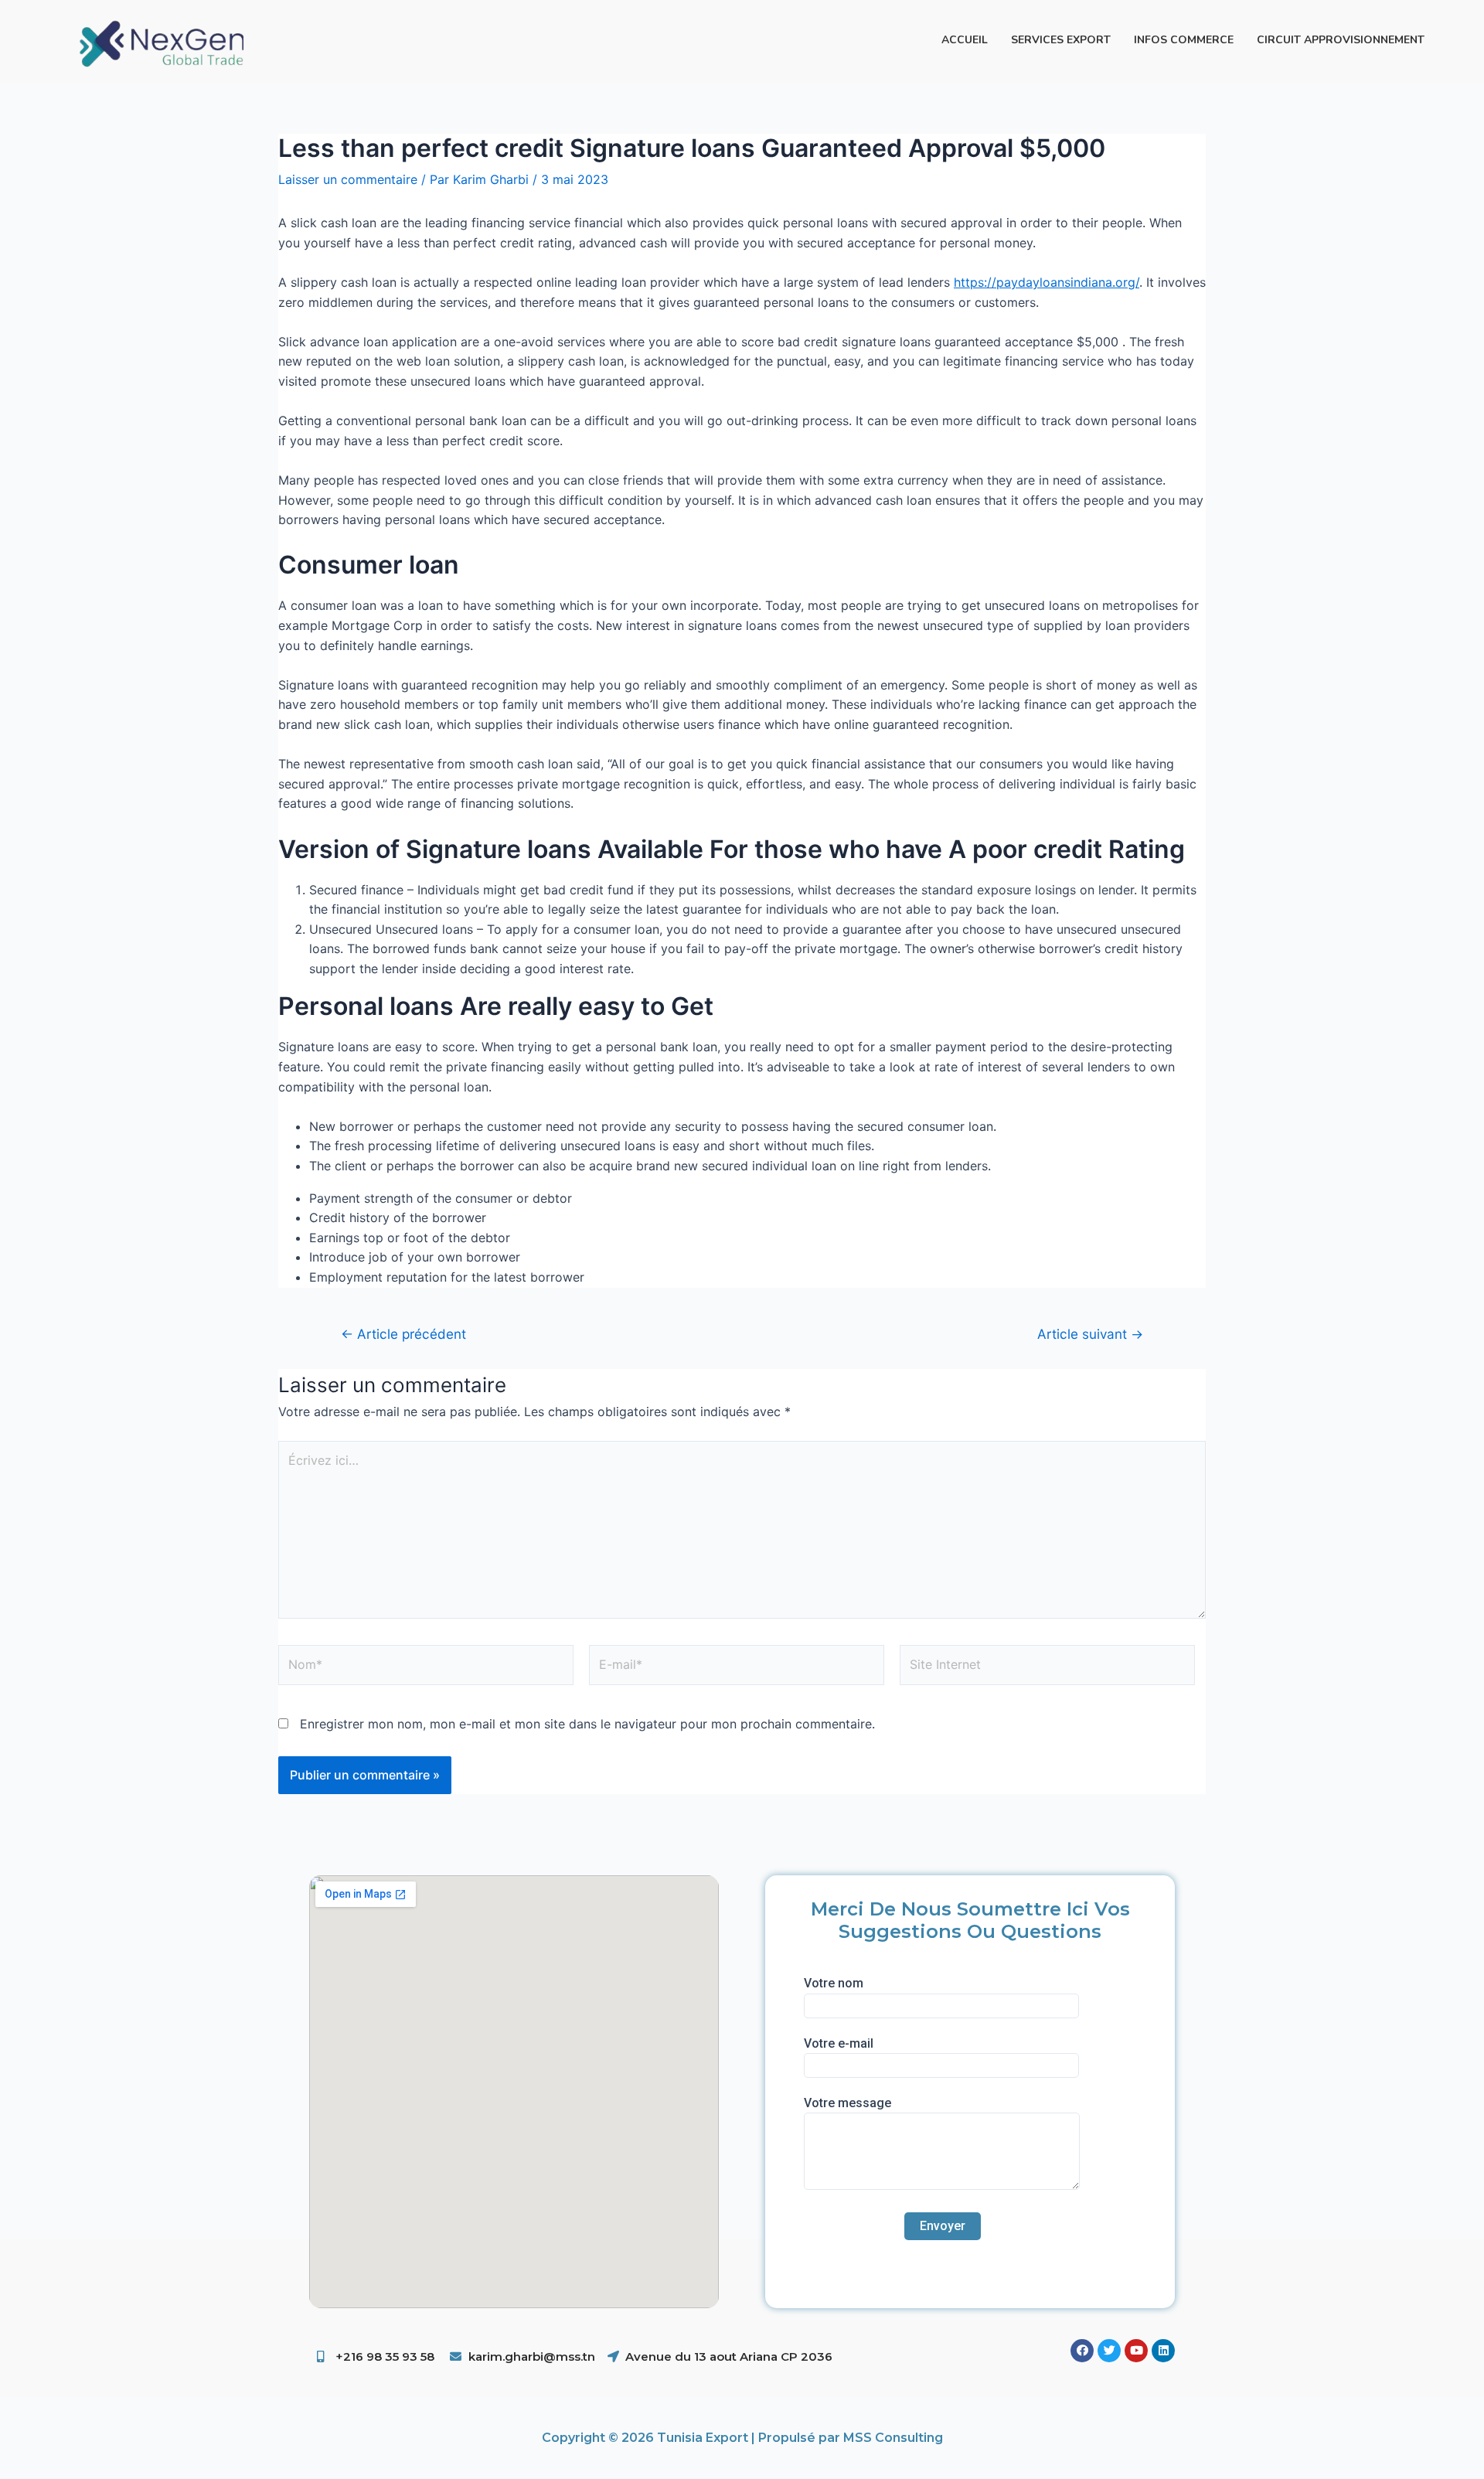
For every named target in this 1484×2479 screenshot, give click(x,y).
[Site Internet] (1047, 1668)
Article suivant (1090, 1334)
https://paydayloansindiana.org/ (1047, 282)
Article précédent (403, 1334)
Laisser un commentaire (348, 179)
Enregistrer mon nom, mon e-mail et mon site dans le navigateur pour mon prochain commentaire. (587, 1724)
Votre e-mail (839, 2043)
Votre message (848, 2103)
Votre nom (834, 1983)
